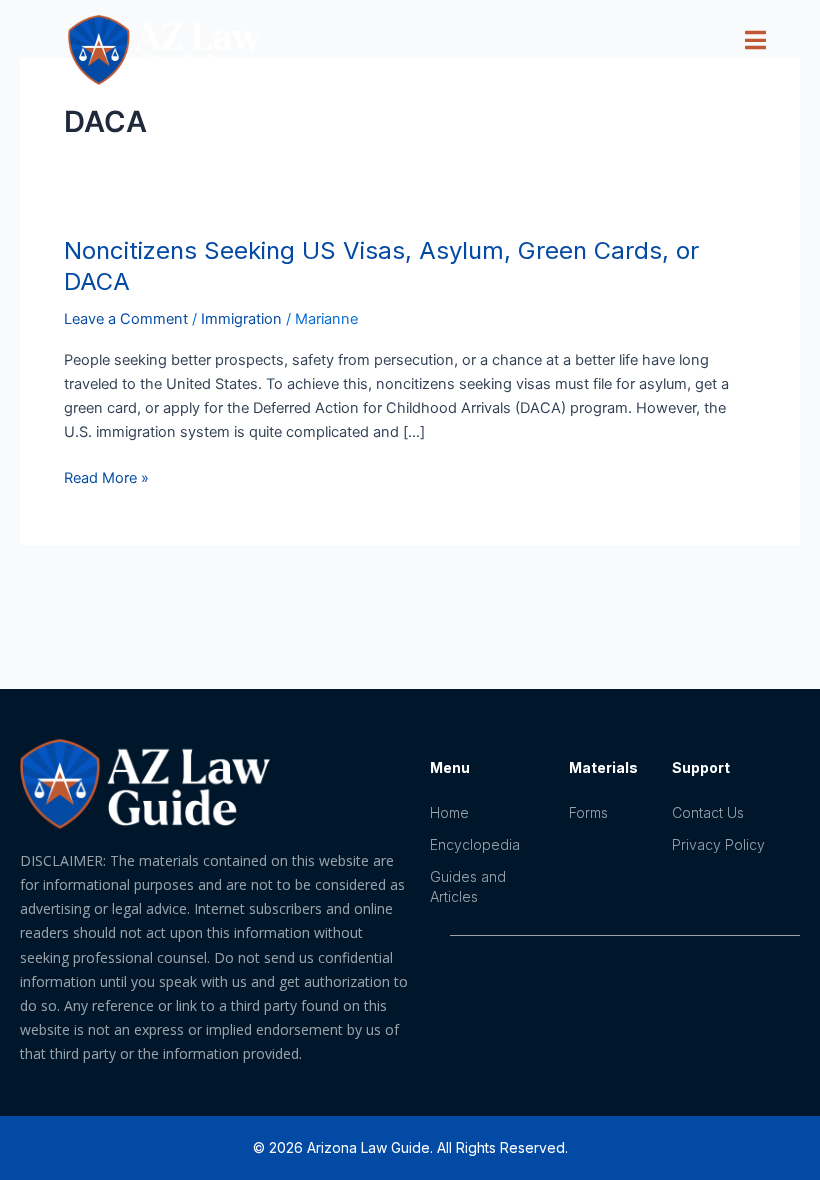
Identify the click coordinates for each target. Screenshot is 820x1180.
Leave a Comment (126, 319)
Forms (588, 812)
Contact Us (708, 812)
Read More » (106, 476)
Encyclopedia (475, 844)
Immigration (241, 319)
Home (449, 812)
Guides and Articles (468, 886)
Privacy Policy (718, 844)
